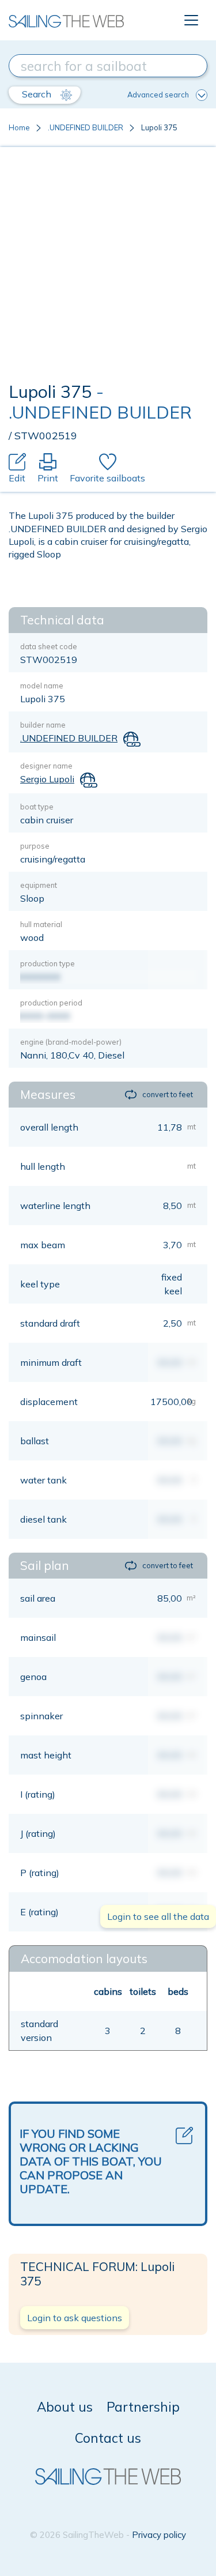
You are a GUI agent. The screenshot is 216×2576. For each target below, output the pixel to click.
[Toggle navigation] (191, 20)
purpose (35, 846)
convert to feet (168, 1094)
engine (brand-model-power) (71, 1042)
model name (42, 686)
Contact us (108, 2438)
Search (38, 94)
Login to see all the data (158, 1916)
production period (51, 1003)
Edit (17, 478)
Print (48, 478)
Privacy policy (159, 2535)
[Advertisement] (108, 267)
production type (48, 963)
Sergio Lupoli (47, 779)
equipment (39, 885)
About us (65, 2407)
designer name (46, 766)
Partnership (143, 2407)
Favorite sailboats (107, 478)
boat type (37, 807)
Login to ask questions (75, 2318)
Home (19, 127)
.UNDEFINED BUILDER (86, 127)
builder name (43, 725)
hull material (41, 924)
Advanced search (158, 95)
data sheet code (49, 646)
